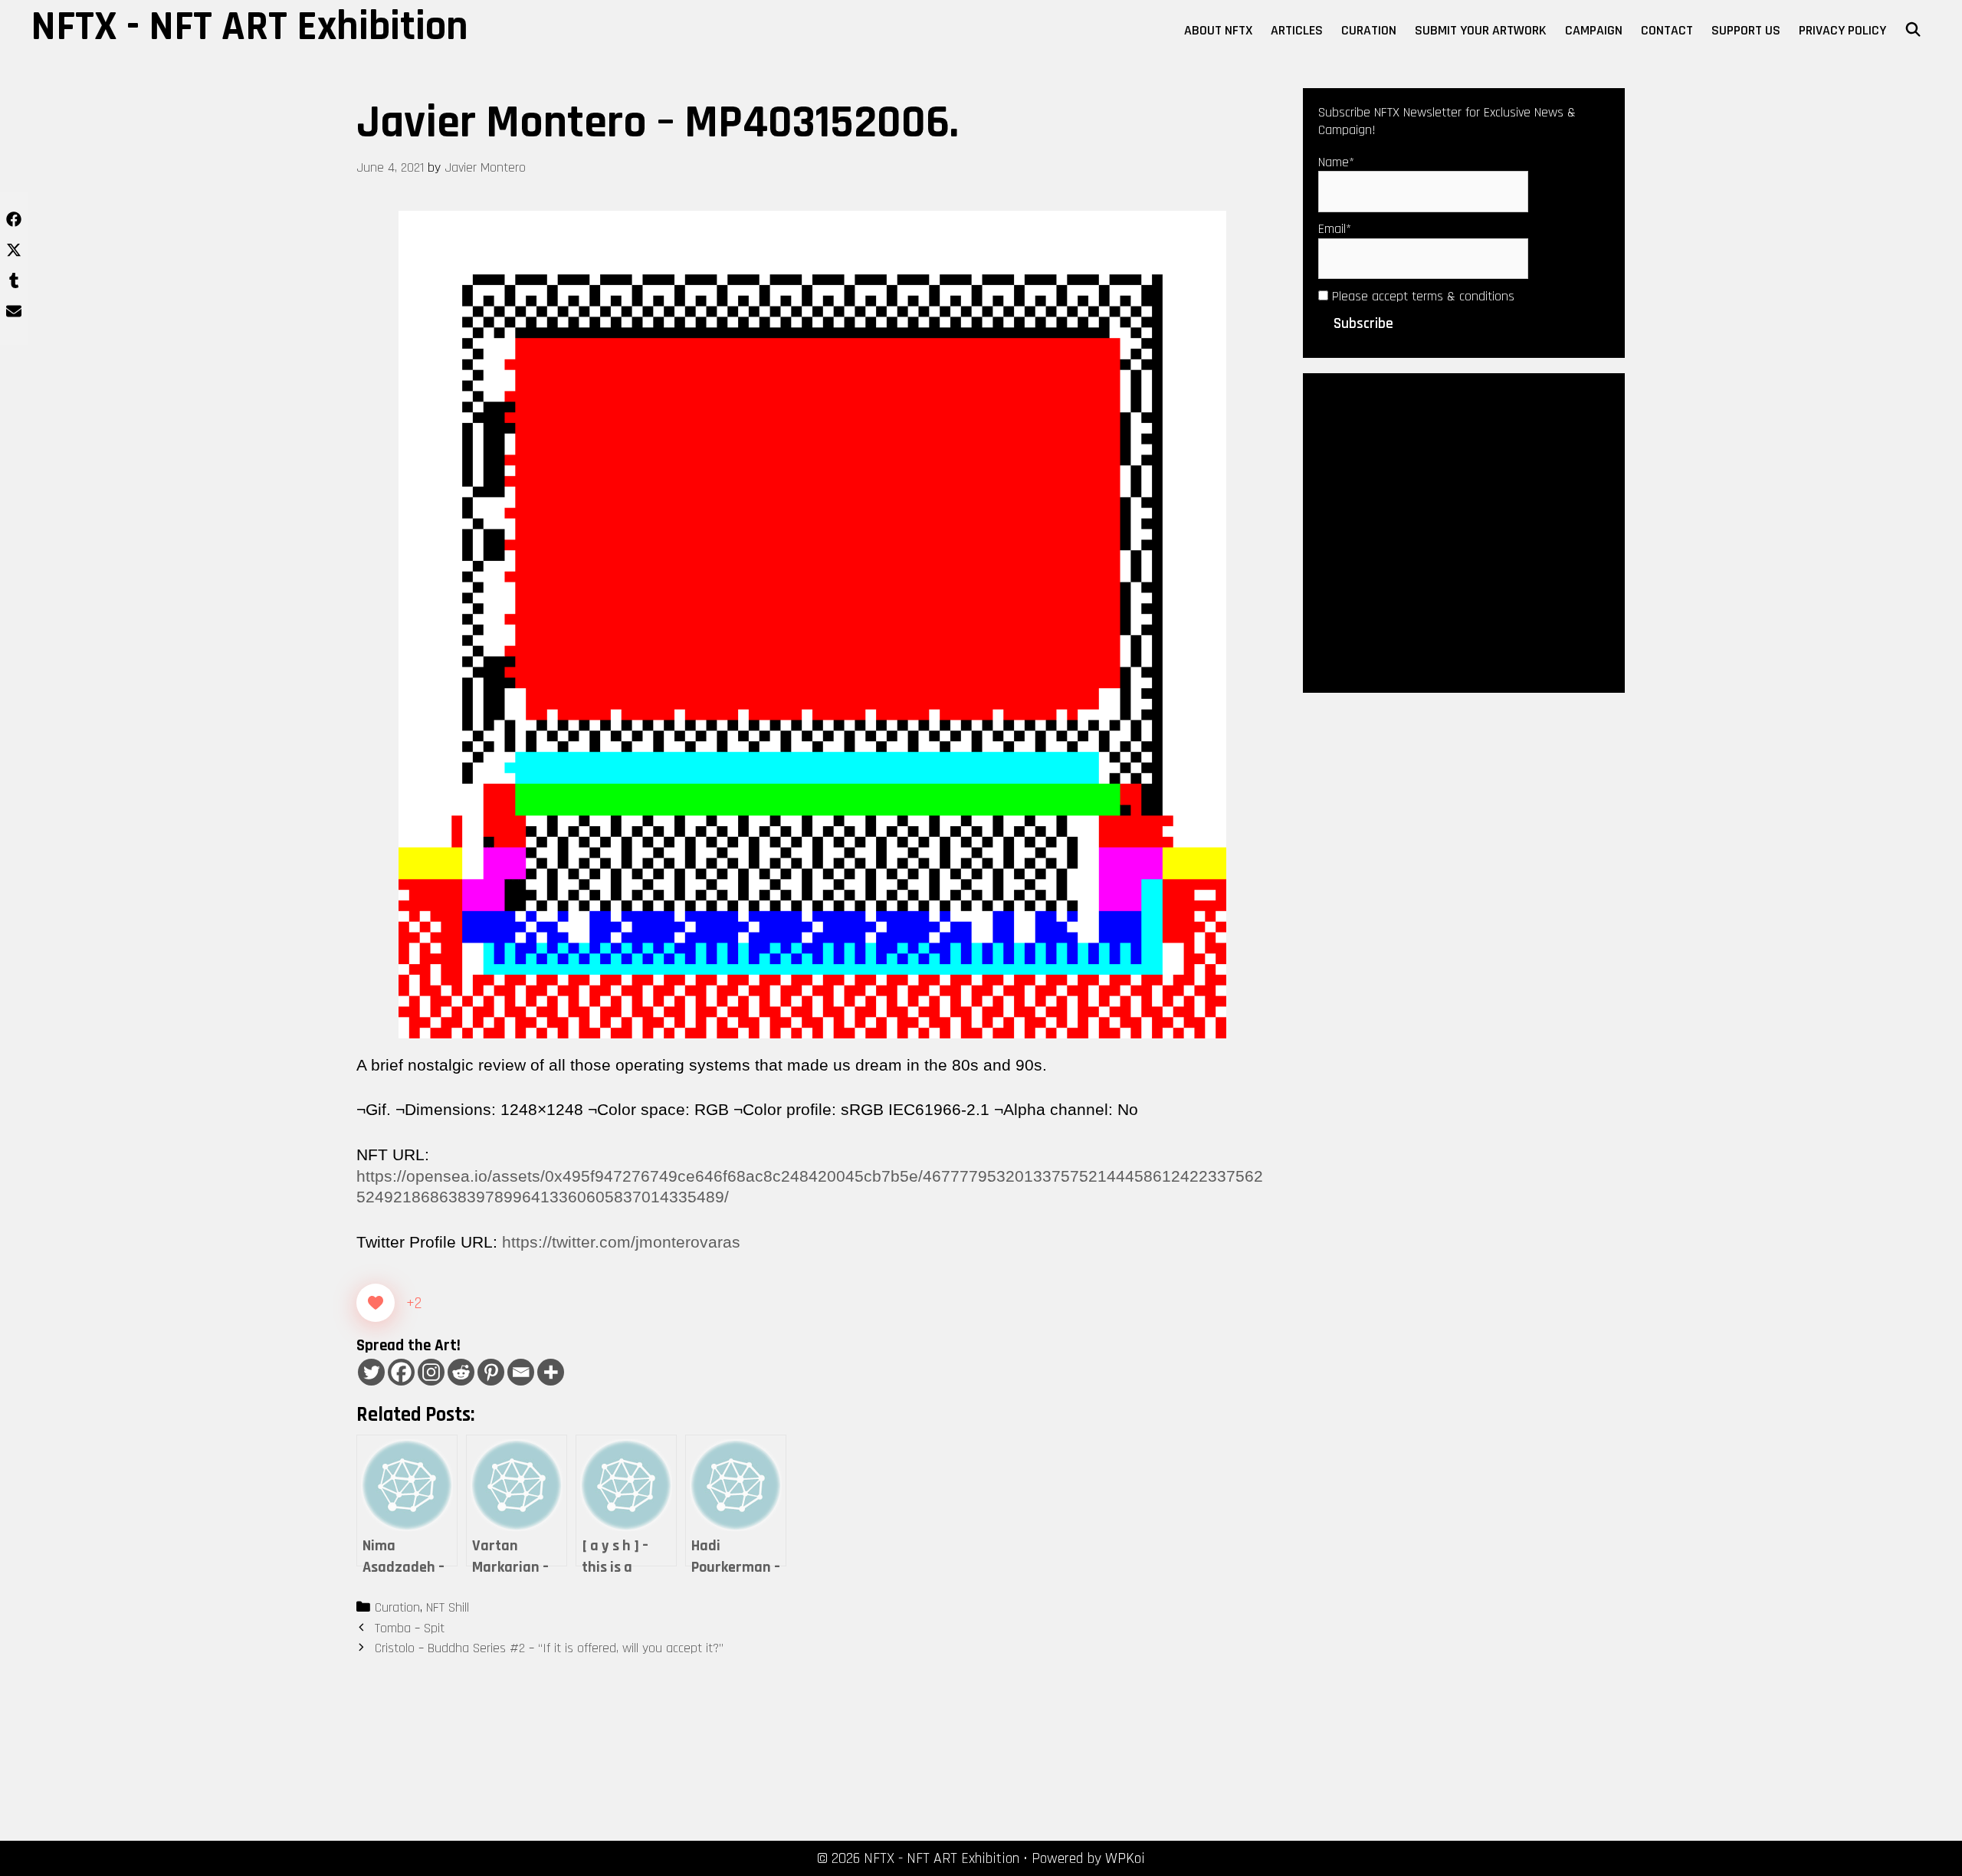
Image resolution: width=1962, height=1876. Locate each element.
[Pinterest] (491, 1372)
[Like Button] (376, 1303)
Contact (1667, 30)
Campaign (1594, 30)
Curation (1369, 30)
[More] (551, 1372)
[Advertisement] (1464, 532)
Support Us (1746, 30)
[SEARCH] (1913, 31)
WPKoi (1125, 1858)
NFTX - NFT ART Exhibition (249, 27)
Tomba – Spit (410, 1628)
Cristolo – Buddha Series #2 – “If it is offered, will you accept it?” (549, 1648)
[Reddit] (461, 1372)
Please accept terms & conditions (1421, 296)
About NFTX (1218, 30)
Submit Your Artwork (1481, 30)
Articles (1297, 30)
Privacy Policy (1842, 30)
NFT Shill (448, 1607)
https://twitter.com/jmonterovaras (621, 1242)
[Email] (521, 1372)
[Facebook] (401, 1372)
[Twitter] (371, 1372)
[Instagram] (431, 1372)
